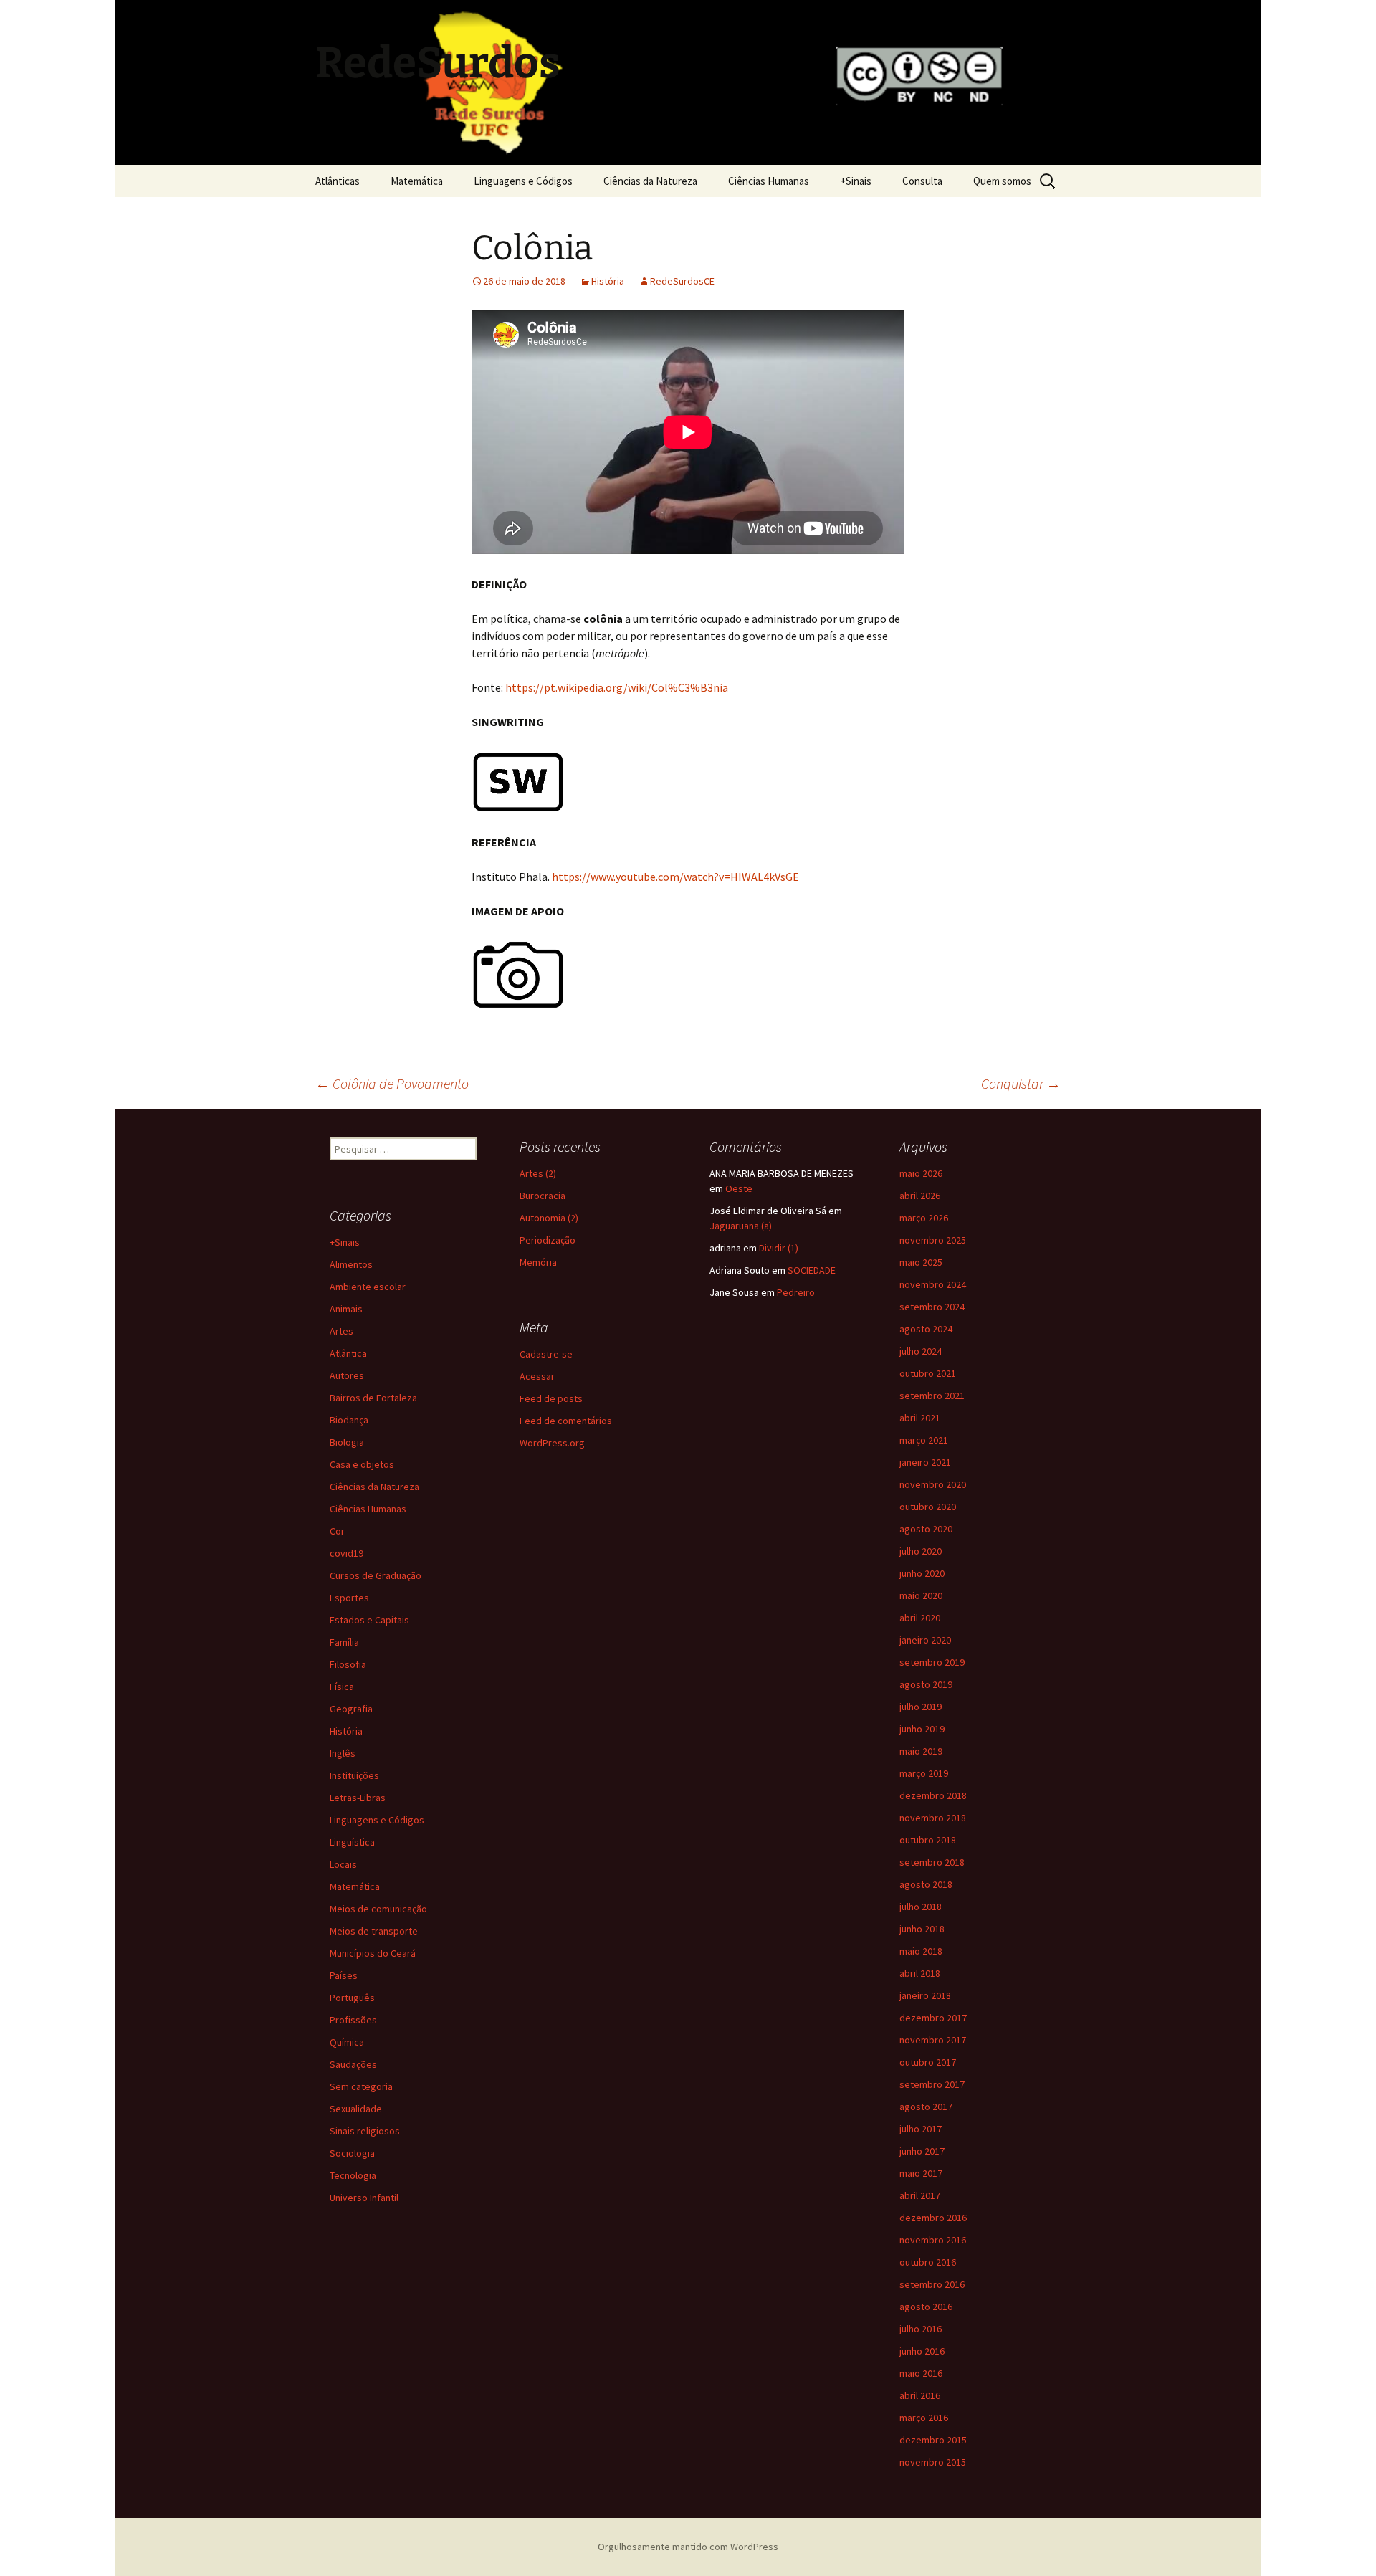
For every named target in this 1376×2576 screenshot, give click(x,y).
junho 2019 (922, 1729)
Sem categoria (361, 2086)
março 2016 (924, 2418)
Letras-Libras (358, 1798)
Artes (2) (538, 1173)
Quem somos (1002, 181)
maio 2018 (921, 1951)
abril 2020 (920, 1618)
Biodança (349, 1420)
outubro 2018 (928, 1840)
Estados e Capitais (369, 1620)
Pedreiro (796, 1292)
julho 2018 (921, 1907)
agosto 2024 (926, 1329)
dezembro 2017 (933, 2018)
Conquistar (1021, 1083)
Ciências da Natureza (650, 181)
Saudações (353, 2064)
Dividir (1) (779, 1248)
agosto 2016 (926, 2307)
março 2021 (924, 1440)
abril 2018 (920, 1973)
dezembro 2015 (933, 2440)
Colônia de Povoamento (392, 1083)
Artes (341, 1331)
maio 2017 (921, 2173)
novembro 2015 (933, 2462)
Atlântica (348, 1353)
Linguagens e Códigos (523, 181)
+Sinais (856, 181)
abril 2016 (920, 2395)
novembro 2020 (933, 1484)
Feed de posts (551, 1398)
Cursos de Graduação (376, 1575)
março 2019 (924, 1773)
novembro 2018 (933, 1818)
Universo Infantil (364, 2198)
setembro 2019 (932, 1662)
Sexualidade (356, 2109)
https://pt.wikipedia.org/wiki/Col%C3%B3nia (617, 687)
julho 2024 (921, 1351)
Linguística (352, 1842)
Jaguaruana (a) (741, 1226)
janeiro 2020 (925, 1640)
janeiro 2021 (925, 1462)
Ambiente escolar (368, 1287)
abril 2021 (920, 1418)
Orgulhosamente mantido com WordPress (688, 2547)
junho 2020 (922, 1573)
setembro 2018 (932, 1862)
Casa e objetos (362, 1464)
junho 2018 (922, 1929)
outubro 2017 (928, 2062)
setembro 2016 (932, 2284)
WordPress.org (552, 1443)
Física (342, 1687)
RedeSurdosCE (682, 281)
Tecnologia (353, 2175)
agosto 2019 (926, 1684)
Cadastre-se (546, 1354)
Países (344, 1975)
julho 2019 (921, 1707)
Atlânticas (338, 181)
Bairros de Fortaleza (373, 1398)
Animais (346, 1309)
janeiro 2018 (925, 1995)
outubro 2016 (928, 2262)
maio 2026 (921, 1173)
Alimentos (351, 1264)
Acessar (537, 1376)
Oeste (739, 1188)
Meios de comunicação (378, 1909)
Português (352, 1998)
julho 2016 (921, 2329)
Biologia (347, 1442)
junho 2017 (922, 2151)
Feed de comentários (566, 1421)
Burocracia (543, 1196)
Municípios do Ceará (373, 1953)
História (608, 281)
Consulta (922, 181)
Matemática (417, 181)
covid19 (347, 1553)
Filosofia (348, 1664)
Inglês (343, 1753)
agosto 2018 (926, 1884)
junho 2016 (922, 2351)
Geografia (351, 1709)
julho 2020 (921, 1551)
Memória (538, 1262)
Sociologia (352, 2153)
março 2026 (924, 1218)
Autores (347, 1375)
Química (347, 2042)
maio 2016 (921, 2373)
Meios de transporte (374, 1931)
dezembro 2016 (933, 2218)
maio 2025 (921, 1262)
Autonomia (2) (549, 1218)
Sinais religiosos (365, 2131)
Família (344, 1642)
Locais (343, 1864)
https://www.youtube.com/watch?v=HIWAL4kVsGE (675, 877)
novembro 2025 (933, 1240)
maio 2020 (921, 1595)
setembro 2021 (932, 1396)
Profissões (353, 2020)
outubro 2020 (928, 1507)
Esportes (349, 1598)
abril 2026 (920, 1196)
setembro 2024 (932, 1307)
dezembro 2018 (933, 1795)
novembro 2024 (933, 1284)
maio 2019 (921, 1751)
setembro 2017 (932, 2084)
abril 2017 (920, 2195)
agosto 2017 (926, 2107)
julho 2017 (921, 2129)
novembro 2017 (933, 2040)
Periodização (548, 1240)
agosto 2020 (926, 1529)
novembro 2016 (933, 2240)
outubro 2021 (928, 1373)
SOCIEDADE (812, 1270)
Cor (337, 1531)
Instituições (354, 1775)
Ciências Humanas (769, 181)
